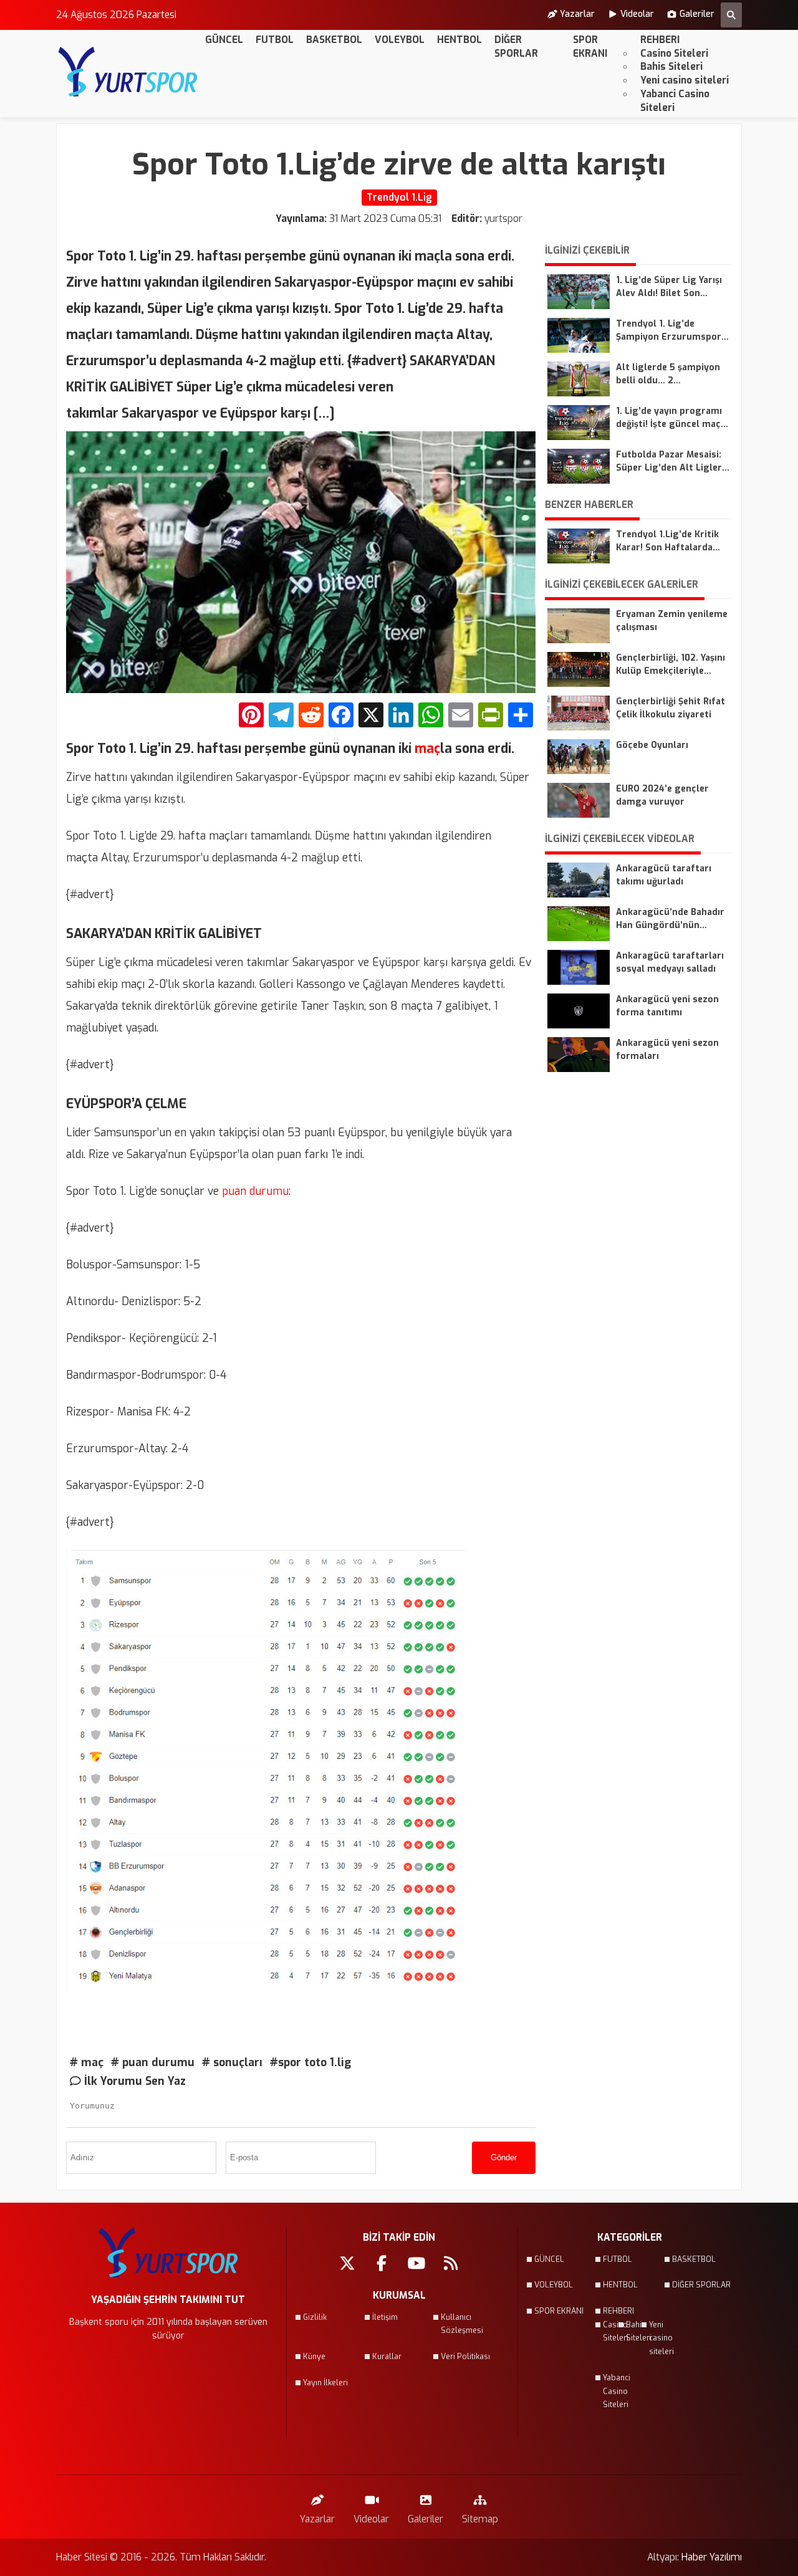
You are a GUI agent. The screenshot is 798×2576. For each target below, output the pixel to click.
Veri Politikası (465, 2357)
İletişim (385, 2317)
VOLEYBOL (400, 40)
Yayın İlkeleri (325, 2383)
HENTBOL (459, 40)
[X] (371, 716)
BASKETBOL (334, 40)
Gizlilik (315, 2317)
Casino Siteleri (674, 53)
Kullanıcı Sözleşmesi (462, 2324)
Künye (314, 2357)
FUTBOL (275, 40)
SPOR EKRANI (590, 46)
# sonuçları (232, 2062)
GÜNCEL (224, 40)
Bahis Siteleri (671, 66)
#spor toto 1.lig (310, 2062)
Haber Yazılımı (712, 2557)
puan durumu (254, 1191)
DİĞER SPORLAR (516, 46)
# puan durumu (153, 2062)
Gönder (504, 2157)
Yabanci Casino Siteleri (675, 101)
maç (426, 749)
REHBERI (660, 40)
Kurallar (387, 2357)
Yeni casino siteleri (685, 80)
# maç (87, 2062)
